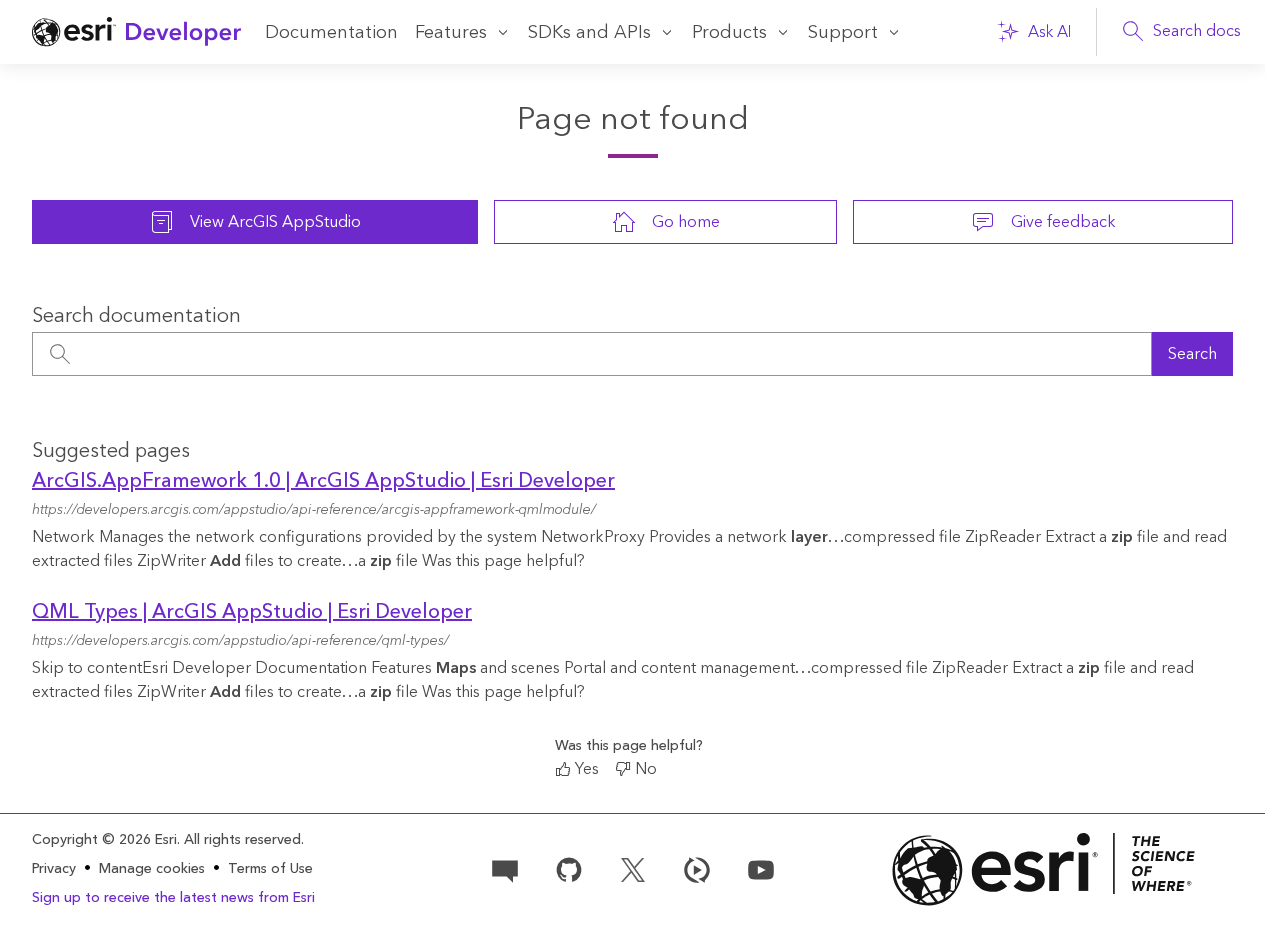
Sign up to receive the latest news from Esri (173, 898)
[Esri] (1043, 869)
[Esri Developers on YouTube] (761, 868)
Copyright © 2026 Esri (104, 840)
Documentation (331, 32)
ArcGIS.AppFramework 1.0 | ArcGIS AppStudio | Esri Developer (323, 481)
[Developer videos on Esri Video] (697, 868)
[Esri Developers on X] (633, 868)
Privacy (54, 869)
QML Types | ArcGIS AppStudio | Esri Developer (252, 612)
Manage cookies (152, 869)
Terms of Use (270, 869)
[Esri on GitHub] (569, 868)
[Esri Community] (505, 868)
